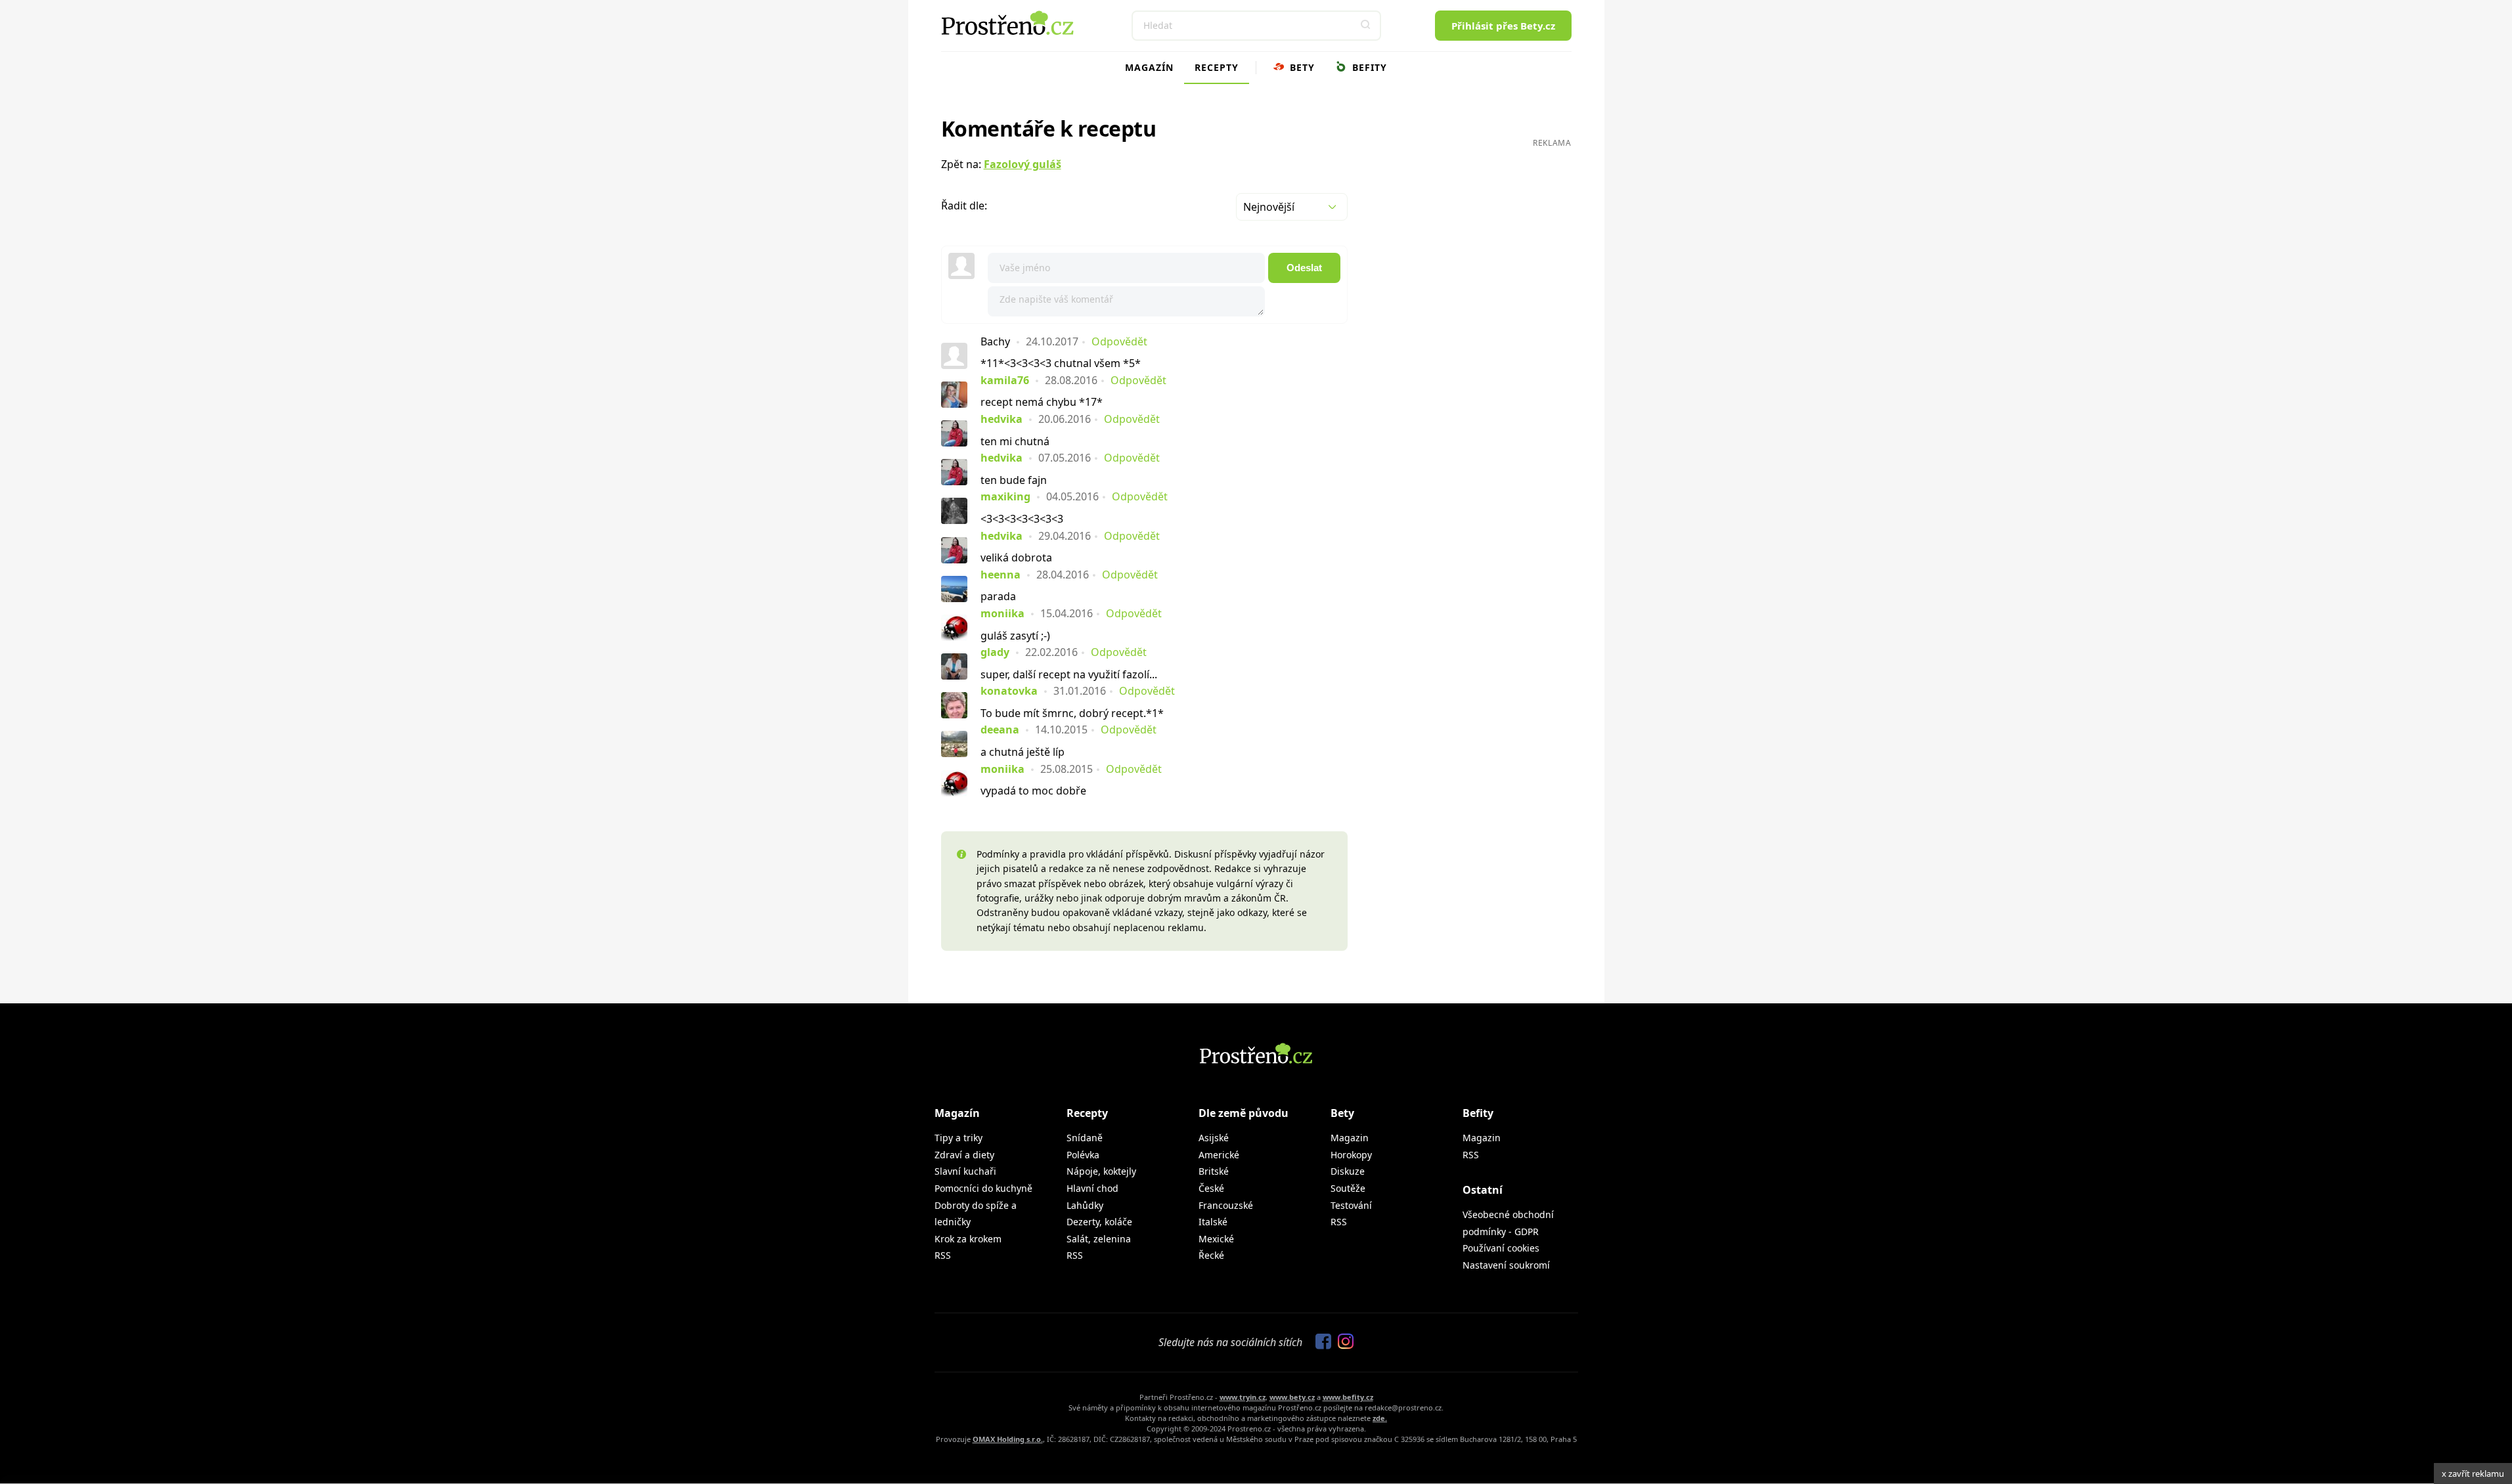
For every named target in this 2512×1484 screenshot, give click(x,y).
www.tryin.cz (1243, 1397)
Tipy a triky (959, 1138)
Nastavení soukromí (1506, 1265)
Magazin (1350, 1138)
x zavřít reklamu (2473, 1473)
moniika (1003, 613)
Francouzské (1226, 1205)
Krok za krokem (968, 1239)
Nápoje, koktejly (1101, 1171)
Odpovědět (1119, 341)
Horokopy (1351, 1155)
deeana (1000, 730)
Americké (1219, 1155)
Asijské (1214, 1138)
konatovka (1009, 691)
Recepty (1217, 67)
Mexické (1216, 1239)
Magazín (1149, 67)
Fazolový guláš (1023, 164)
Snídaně (1085, 1138)
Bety (1301, 67)
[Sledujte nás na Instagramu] (1342, 1342)
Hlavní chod (1092, 1188)
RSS (943, 1255)
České (1211, 1188)
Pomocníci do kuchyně (983, 1188)
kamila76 (1005, 380)
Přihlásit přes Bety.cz (1503, 26)
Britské (1214, 1171)
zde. (1380, 1418)
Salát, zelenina (1099, 1239)
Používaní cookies (1501, 1248)
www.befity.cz (1348, 1397)
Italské (1213, 1222)
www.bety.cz (1292, 1397)
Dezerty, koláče (1099, 1222)
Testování (1351, 1205)
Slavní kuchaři (965, 1171)
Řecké (1211, 1255)
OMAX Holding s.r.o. (1008, 1439)
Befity (1368, 67)
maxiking (1005, 496)
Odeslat (1304, 268)
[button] (1366, 26)
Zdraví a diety (964, 1155)
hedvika (1002, 419)
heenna (1001, 575)
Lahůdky (1085, 1205)
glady (995, 652)
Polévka (1083, 1155)
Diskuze (1348, 1171)
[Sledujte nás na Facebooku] (1320, 1342)
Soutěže (1348, 1188)
